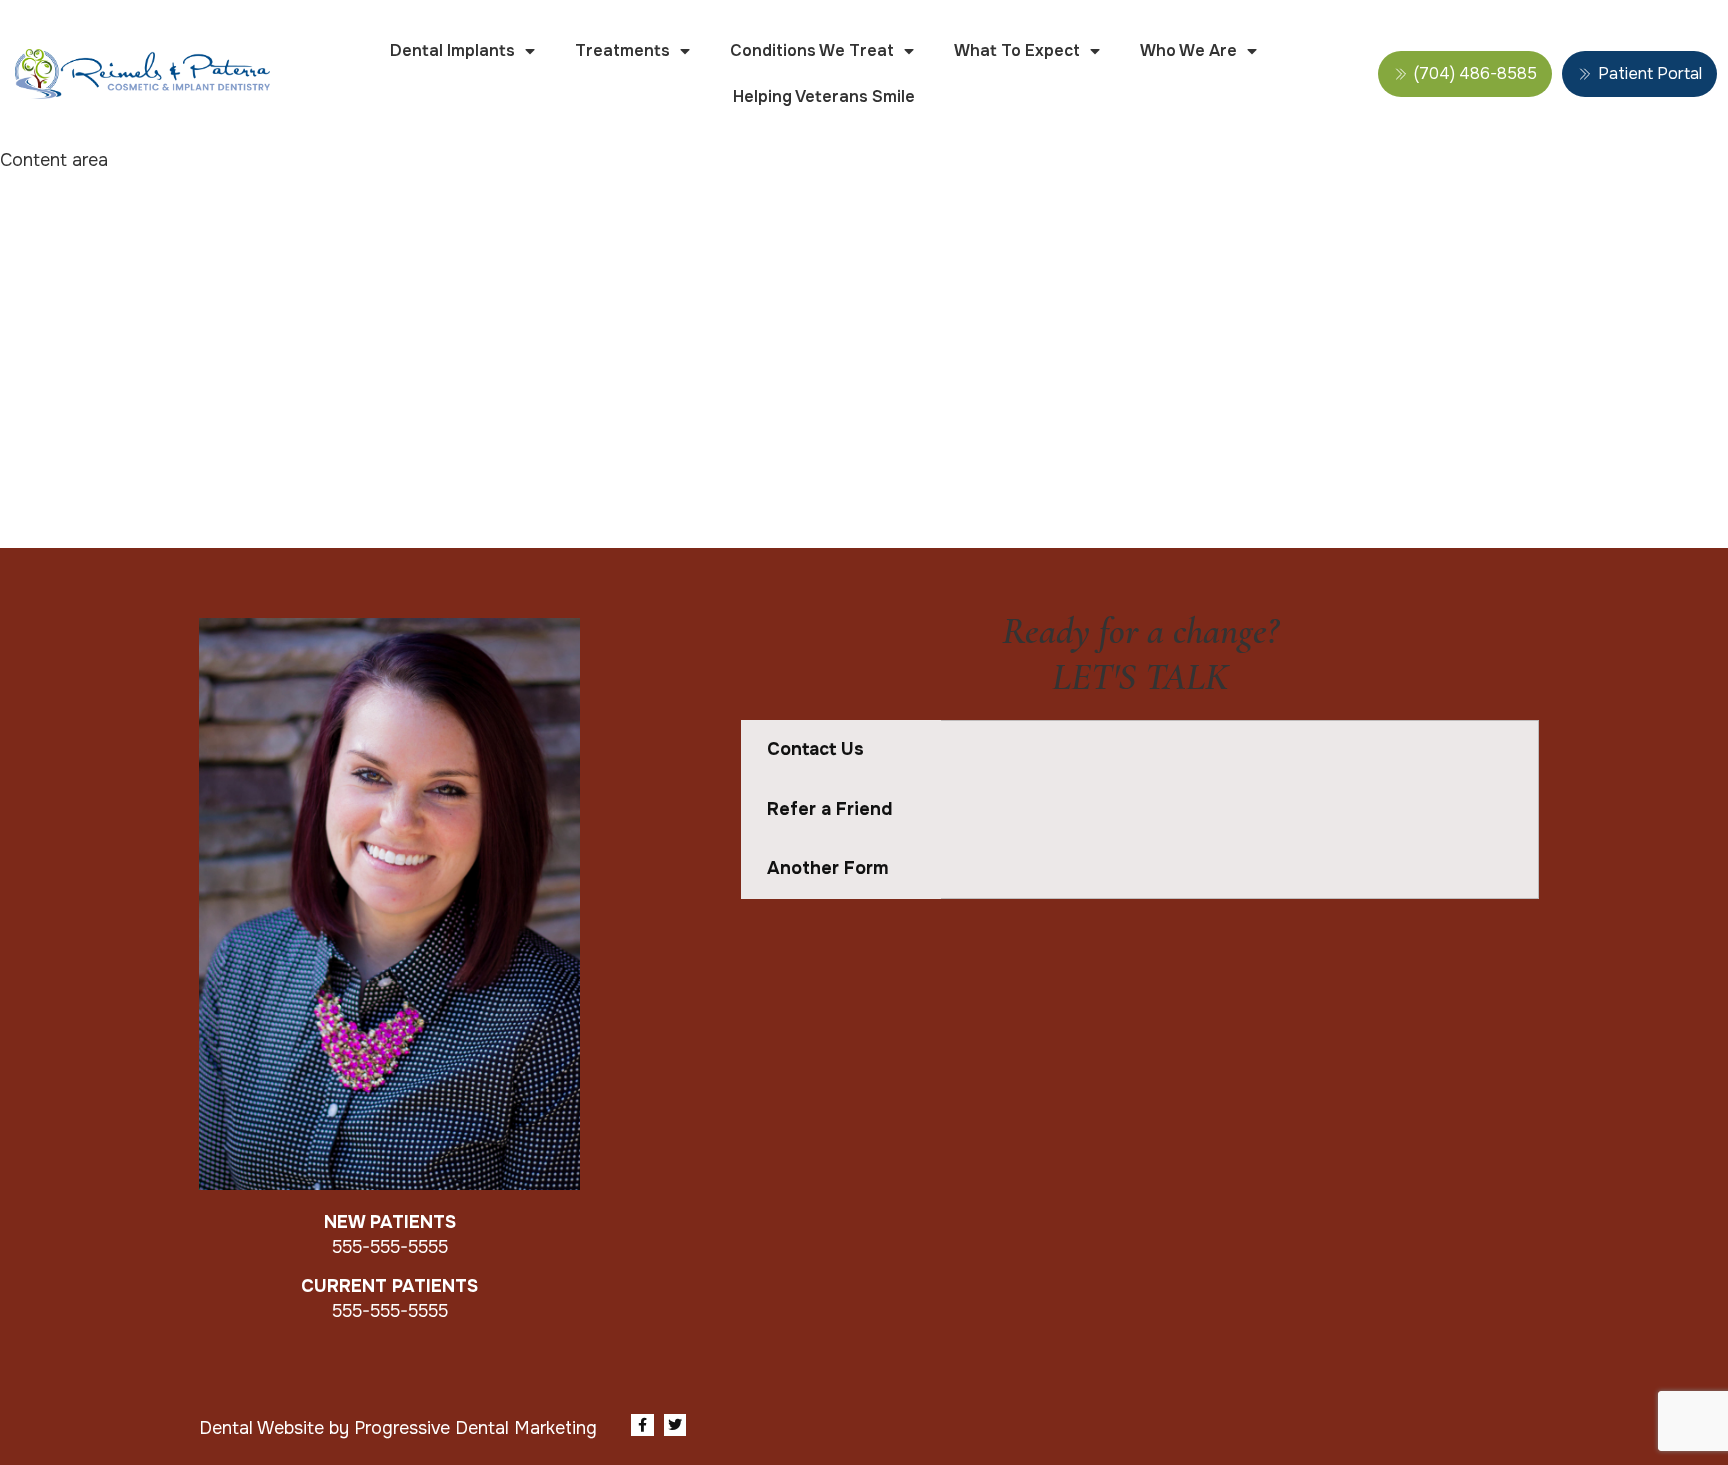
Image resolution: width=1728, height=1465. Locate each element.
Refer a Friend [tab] (829, 809)
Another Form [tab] (827, 868)
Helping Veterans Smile (824, 96)
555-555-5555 (390, 1247)
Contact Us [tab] (815, 749)
